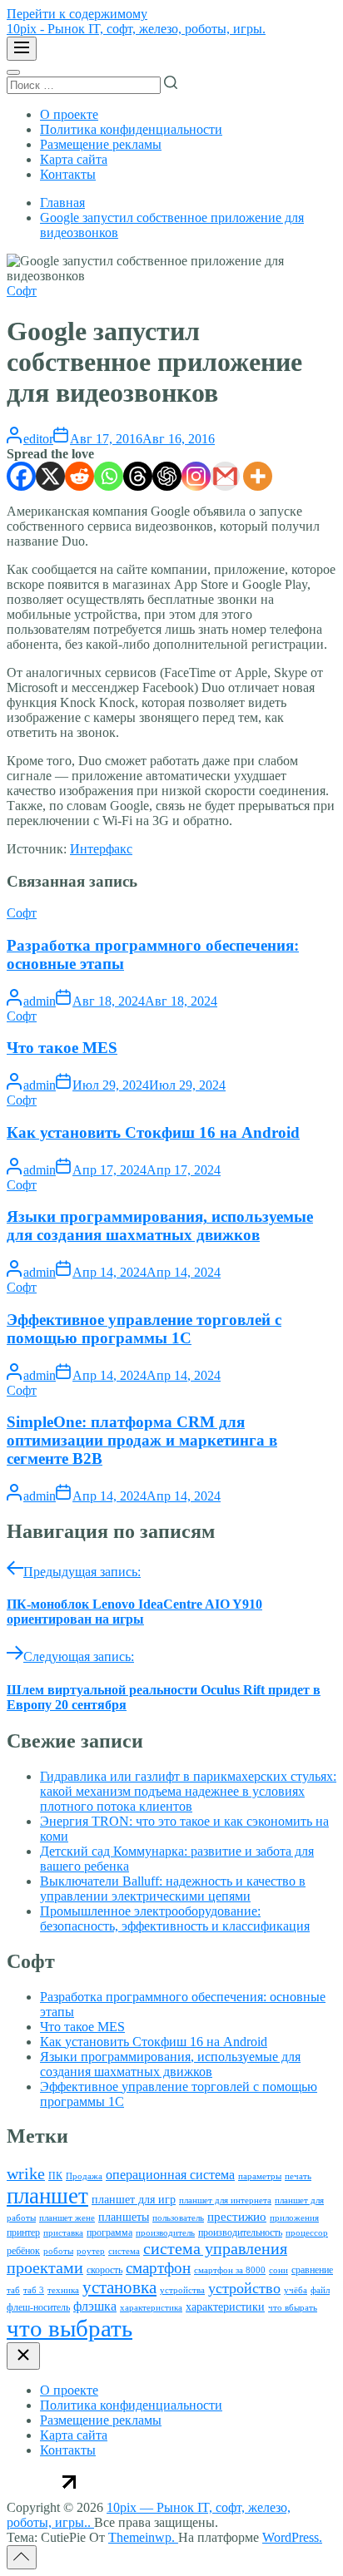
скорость (104, 2270)
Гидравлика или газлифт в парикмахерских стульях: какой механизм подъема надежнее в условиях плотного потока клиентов (188, 1791)
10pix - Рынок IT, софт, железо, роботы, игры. (136, 29)
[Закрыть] (23, 2356)
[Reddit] (80, 476)
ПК (55, 2176)
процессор (307, 2233)
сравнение (312, 2270)
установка (119, 2287)
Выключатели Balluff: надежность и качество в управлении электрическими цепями (173, 1889)
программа (109, 2232)
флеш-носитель (38, 2307)
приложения (294, 2218)
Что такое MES (62, 1048)
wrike (26, 2173)
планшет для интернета (225, 2200)
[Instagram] (196, 476)
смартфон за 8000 (230, 2270)
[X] (50, 476)
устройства (182, 2290)
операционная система (170, 2175)
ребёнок (23, 2251)
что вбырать (293, 2308)
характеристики (225, 2307)
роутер (91, 2251)
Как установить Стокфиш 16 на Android (153, 1132)
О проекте (69, 114)
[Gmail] (225, 476)
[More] (258, 476)
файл (320, 2290)
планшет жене (67, 2218)
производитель (165, 2233)
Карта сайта (74, 159)
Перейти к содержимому (77, 14)
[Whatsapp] (109, 476)
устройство (244, 2288)
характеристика (151, 2308)
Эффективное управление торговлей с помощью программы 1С (144, 1329)
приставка (63, 2233)
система (124, 2251)
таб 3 (34, 2290)
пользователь (178, 2218)
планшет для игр (134, 2200)
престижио (237, 2217)
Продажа (84, 2176)
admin (40, 1001)
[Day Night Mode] (13, 72)
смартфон (158, 2268)
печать (298, 2176)
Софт (22, 291)
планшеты (124, 2217)
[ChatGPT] (167, 476)
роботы (58, 2251)
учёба (296, 2290)
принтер (23, 2232)
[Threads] (138, 476)
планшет (47, 2196)
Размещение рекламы (101, 144)
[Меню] (22, 49)
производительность (240, 2232)
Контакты (68, 174)
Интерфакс (101, 849)
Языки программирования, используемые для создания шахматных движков (160, 1226)
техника (63, 2290)
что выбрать (70, 2328)
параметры (260, 2176)
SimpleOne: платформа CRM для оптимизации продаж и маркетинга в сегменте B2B (142, 1440)
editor (38, 439)
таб (13, 2290)
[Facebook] (21, 476)
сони (278, 2270)
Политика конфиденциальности (131, 129)
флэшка (95, 2306)
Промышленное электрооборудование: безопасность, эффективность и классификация (175, 1918)
